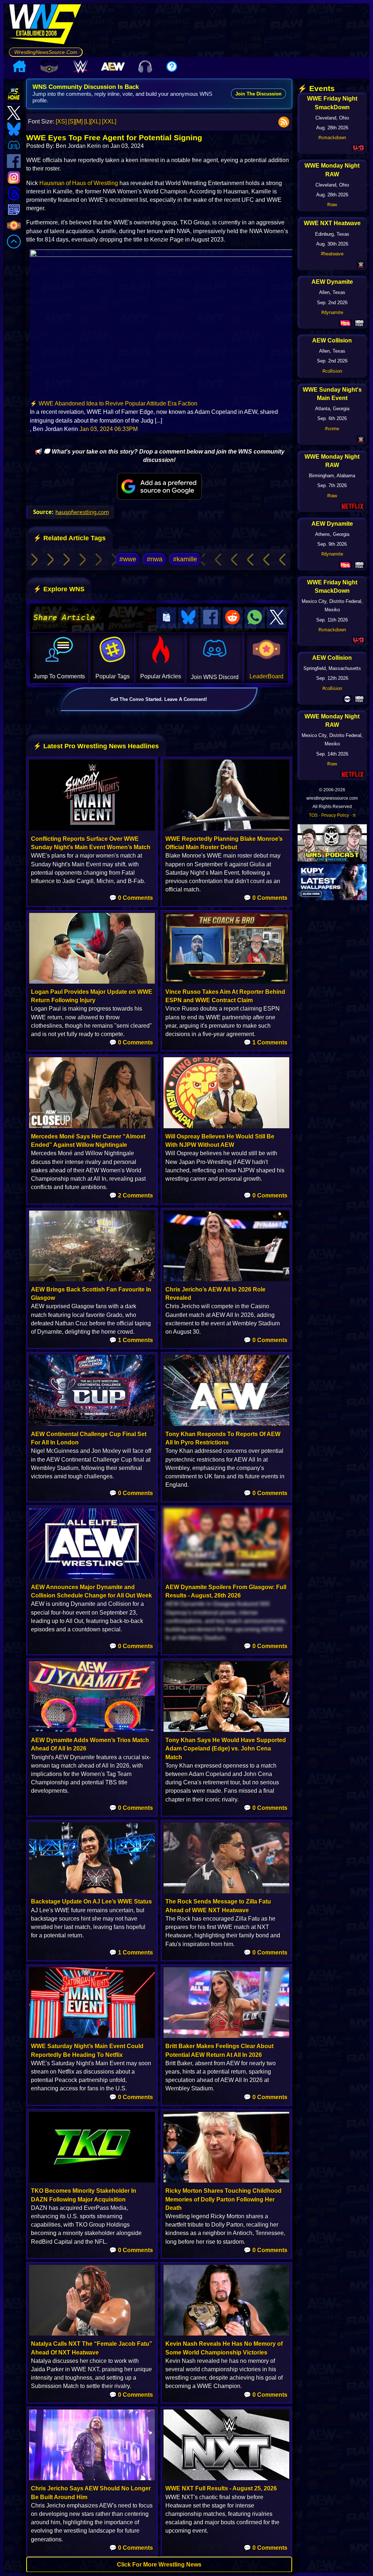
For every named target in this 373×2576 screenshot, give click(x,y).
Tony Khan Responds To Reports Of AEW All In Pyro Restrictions (223, 1438)
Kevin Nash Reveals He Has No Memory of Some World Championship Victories (224, 2348)
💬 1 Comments (266, 1042)
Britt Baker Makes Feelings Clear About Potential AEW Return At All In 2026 (219, 2050)
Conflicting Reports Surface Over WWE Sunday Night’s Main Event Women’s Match (91, 843)
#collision (332, 371)
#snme (332, 429)
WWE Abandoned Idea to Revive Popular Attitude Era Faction (118, 403)
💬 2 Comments (131, 1195)
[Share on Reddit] (233, 618)
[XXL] (109, 121)
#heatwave (332, 254)
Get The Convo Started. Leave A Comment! (159, 699)
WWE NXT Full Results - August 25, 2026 (221, 2488)
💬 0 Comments (131, 898)
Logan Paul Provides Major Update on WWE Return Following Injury (92, 996)
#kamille (185, 559)
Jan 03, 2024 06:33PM (109, 429)
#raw (332, 205)
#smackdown (332, 138)
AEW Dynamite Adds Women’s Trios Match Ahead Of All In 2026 (90, 1744)
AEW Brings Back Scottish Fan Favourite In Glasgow (91, 1294)
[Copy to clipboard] (166, 618)
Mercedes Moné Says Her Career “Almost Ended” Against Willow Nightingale (88, 1141)
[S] (72, 121)
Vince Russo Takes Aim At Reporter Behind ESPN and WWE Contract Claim (225, 996)
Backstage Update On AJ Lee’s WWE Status (91, 1901)
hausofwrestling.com (82, 512)
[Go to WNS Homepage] (46, 26)
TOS (313, 815)
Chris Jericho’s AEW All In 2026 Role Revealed (215, 1294)
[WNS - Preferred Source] (159, 486)
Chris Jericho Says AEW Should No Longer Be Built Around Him (91, 2493)
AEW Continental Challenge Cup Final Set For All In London (89, 1438)
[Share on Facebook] (211, 618)
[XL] (95, 121)
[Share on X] (277, 618)
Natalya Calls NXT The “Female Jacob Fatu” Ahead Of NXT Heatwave (92, 2348)
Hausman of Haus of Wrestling (79, 183)
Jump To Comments (59, 676)
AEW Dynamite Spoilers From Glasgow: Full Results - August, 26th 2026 (226, 1591)
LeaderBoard (266, 676)
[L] (87, 121)
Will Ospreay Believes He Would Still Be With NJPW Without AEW (220, 1141)
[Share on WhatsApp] (255, 618)
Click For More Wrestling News (159, 2565)
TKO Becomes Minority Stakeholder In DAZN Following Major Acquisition (84, 2195)
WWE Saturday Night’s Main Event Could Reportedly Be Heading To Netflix (87, 2050)
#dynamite (332, 312)
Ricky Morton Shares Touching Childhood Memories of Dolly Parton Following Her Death (223, 2199)
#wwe (128, 559)
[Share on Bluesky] (188, 618)
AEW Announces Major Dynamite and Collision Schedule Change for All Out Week (91, 1591)
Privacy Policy (335, 815)
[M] (79, 121)
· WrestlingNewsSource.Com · (46, 52)
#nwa (155, 559)
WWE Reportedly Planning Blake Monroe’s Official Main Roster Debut (224, 843)
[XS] (61, 121)
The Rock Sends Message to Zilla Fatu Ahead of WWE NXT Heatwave (218, 1906)
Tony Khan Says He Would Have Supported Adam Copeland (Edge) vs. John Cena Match (226, 1748)
